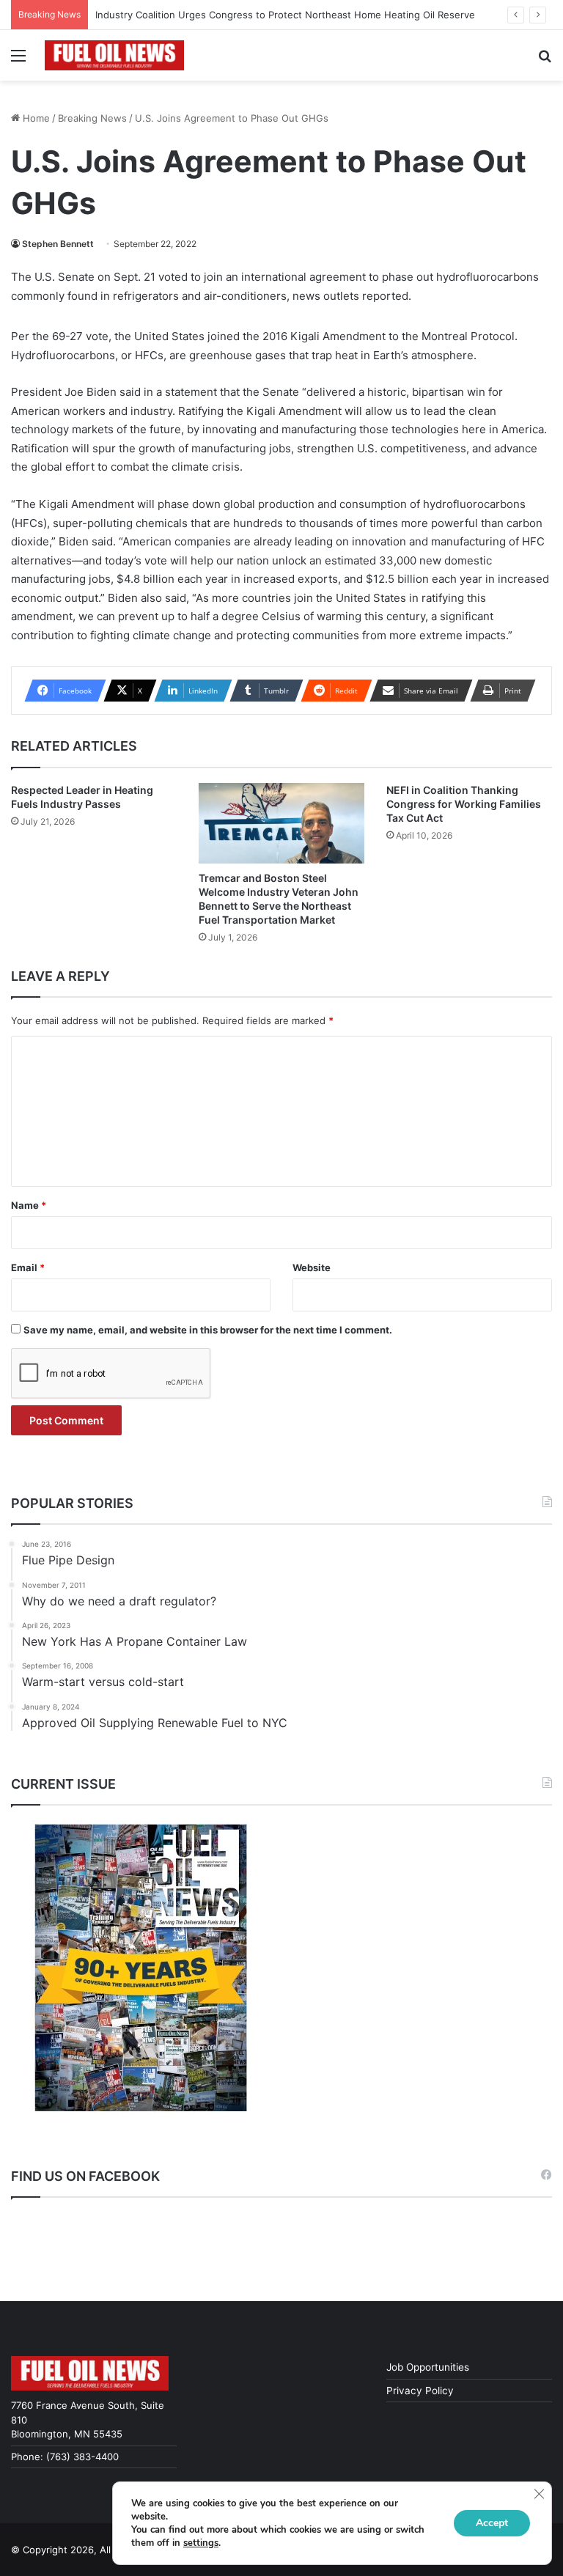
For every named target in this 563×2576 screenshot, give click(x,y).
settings (201, 2543)
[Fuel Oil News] (114, 55)
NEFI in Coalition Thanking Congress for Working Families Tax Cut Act (464, 804)
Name (29, 1205)
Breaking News (92, 118)
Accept (492, 2523)
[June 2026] (141, 1968)
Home (35, 118)
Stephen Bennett (58, 244)
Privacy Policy (420, 2391)
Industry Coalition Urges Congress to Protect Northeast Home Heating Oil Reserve (285, 15)
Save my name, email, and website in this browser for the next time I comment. (208, 1330)
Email (28, 1267)
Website (312, 1267)
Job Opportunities (428, 2367)
